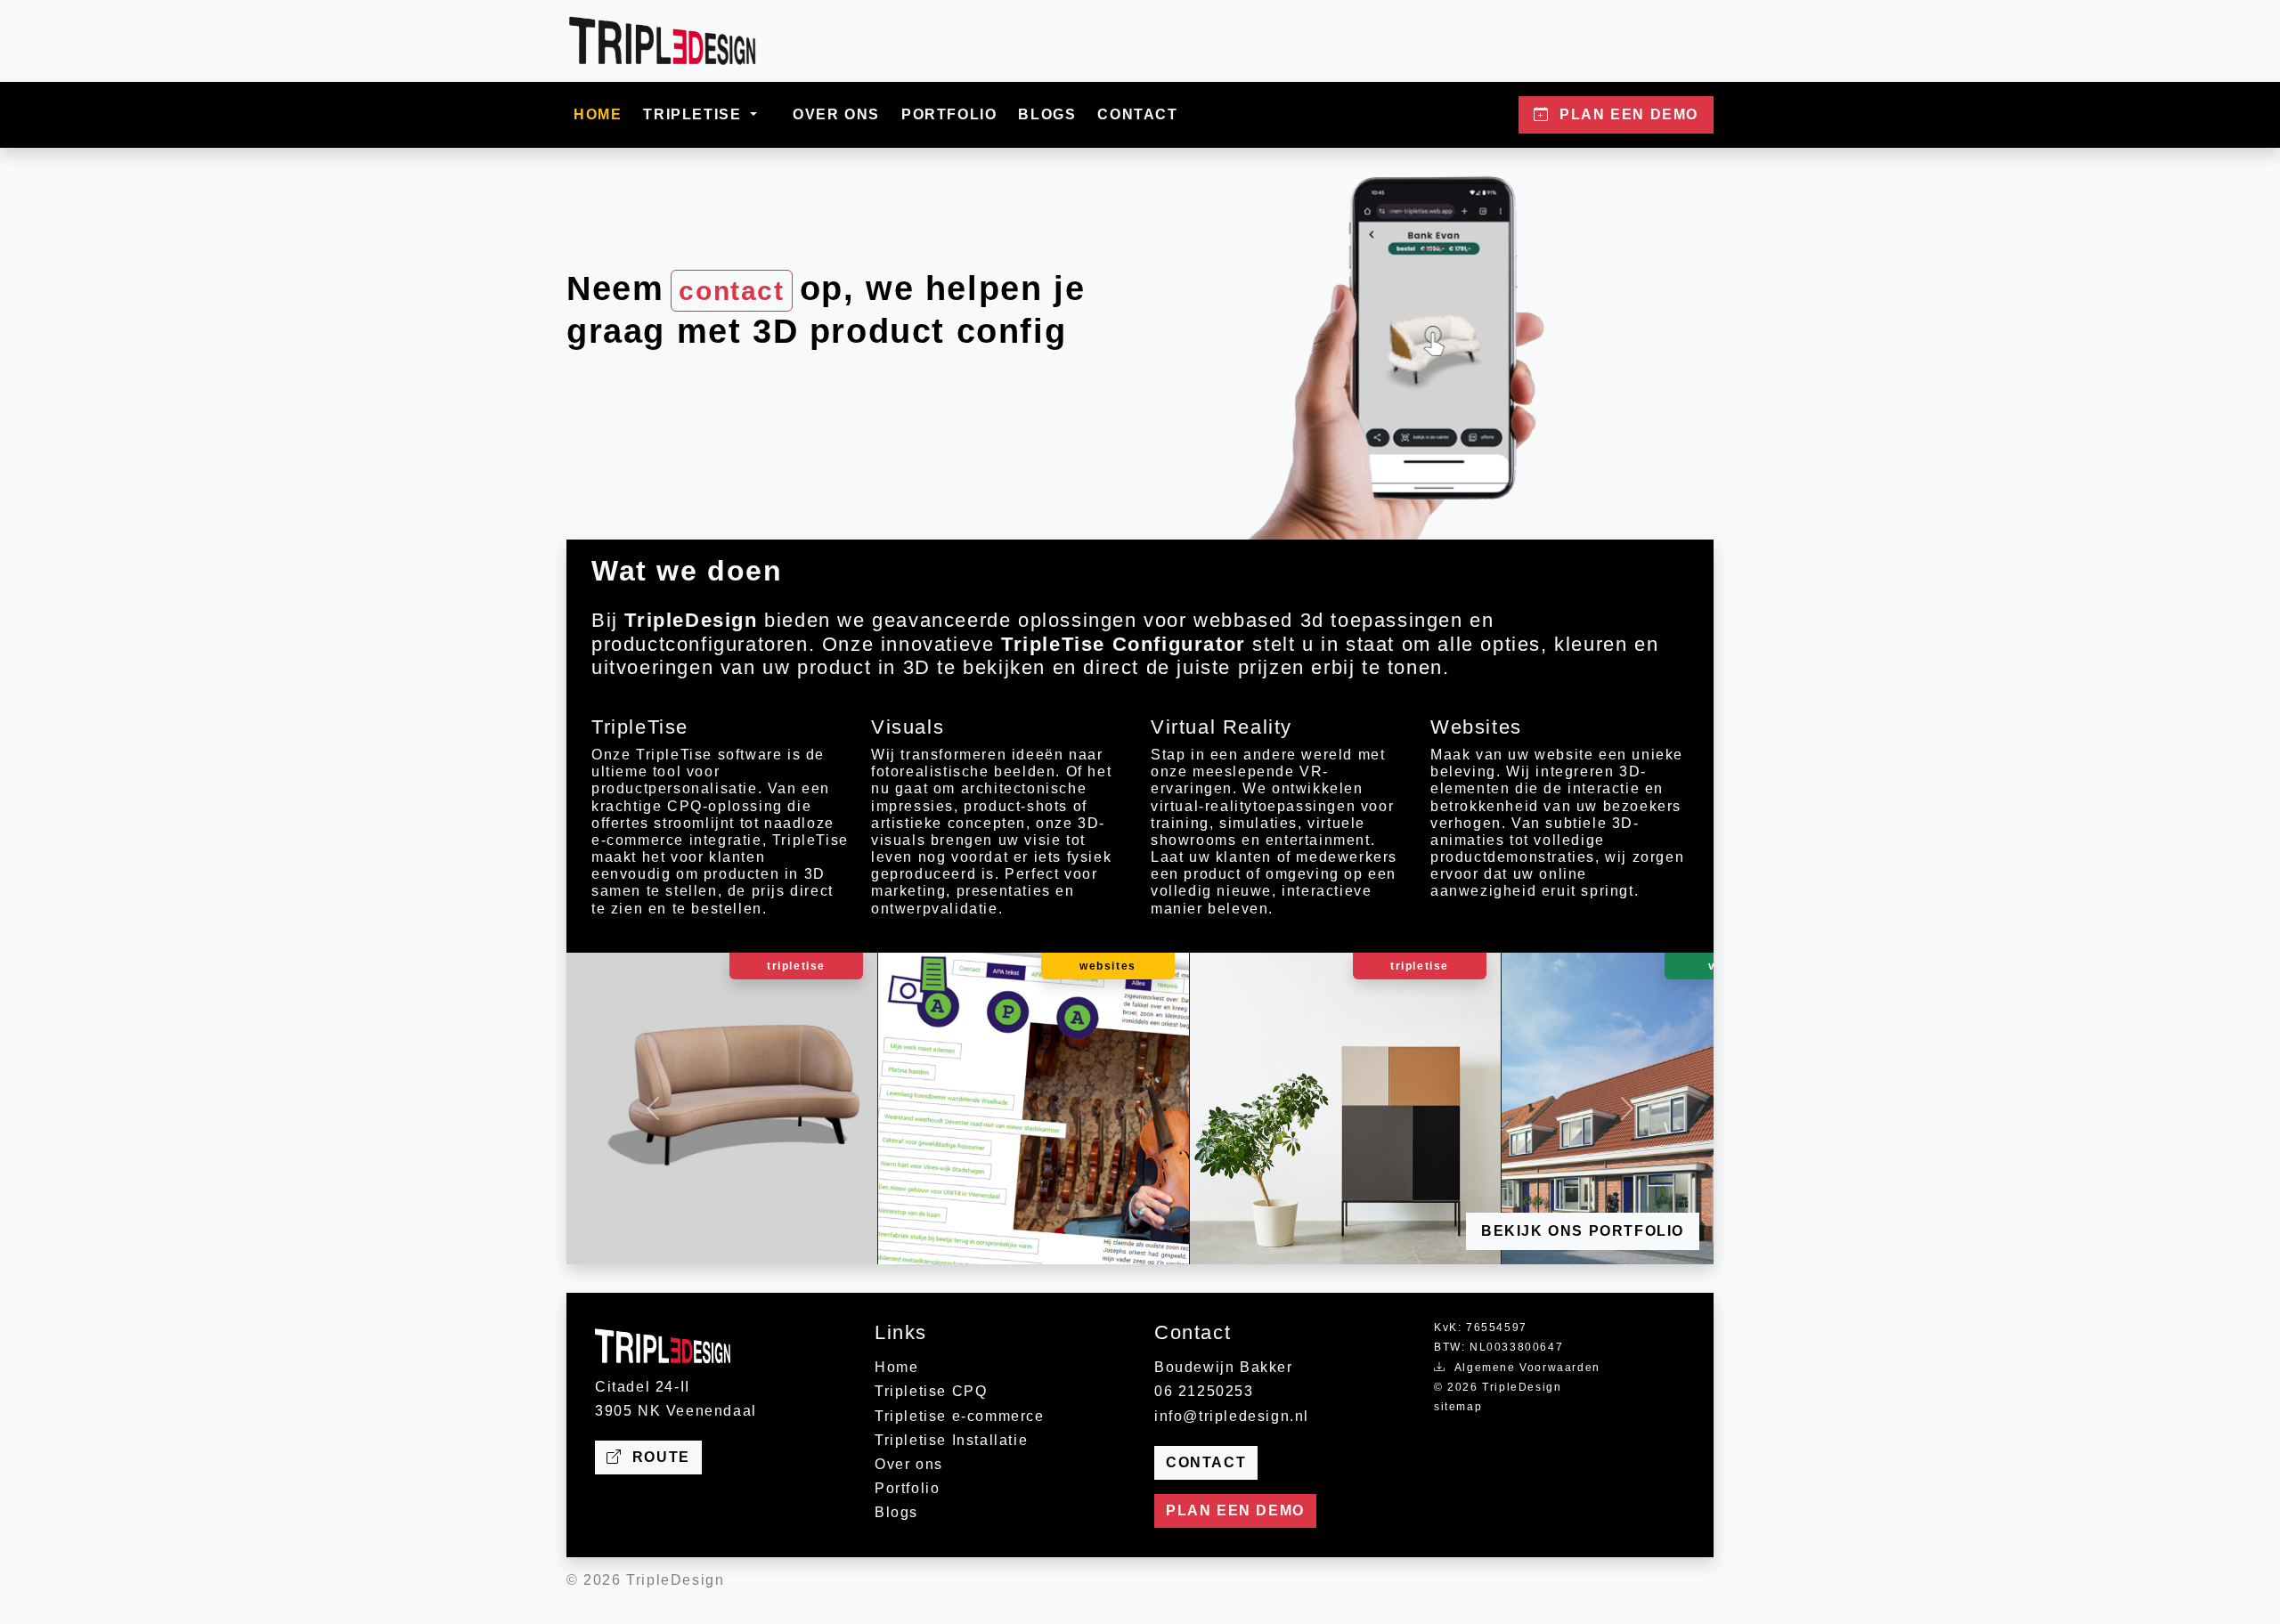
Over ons (836, 114)
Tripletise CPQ (931, 1391)
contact (731, 291)
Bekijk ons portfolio (1583, 1231)
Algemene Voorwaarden (1523, 1368)
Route (656, 1457)
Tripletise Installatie (951, 1440)
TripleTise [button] (695, 114)
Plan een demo (1235, 1510)
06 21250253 (1204, 1391)
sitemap (1458, 1407)
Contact (1137, 114)
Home (598, 114)
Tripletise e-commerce (960, 1416)
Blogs (1047, 114)
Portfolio (949, 114)
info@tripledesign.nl (1232, 1416)
